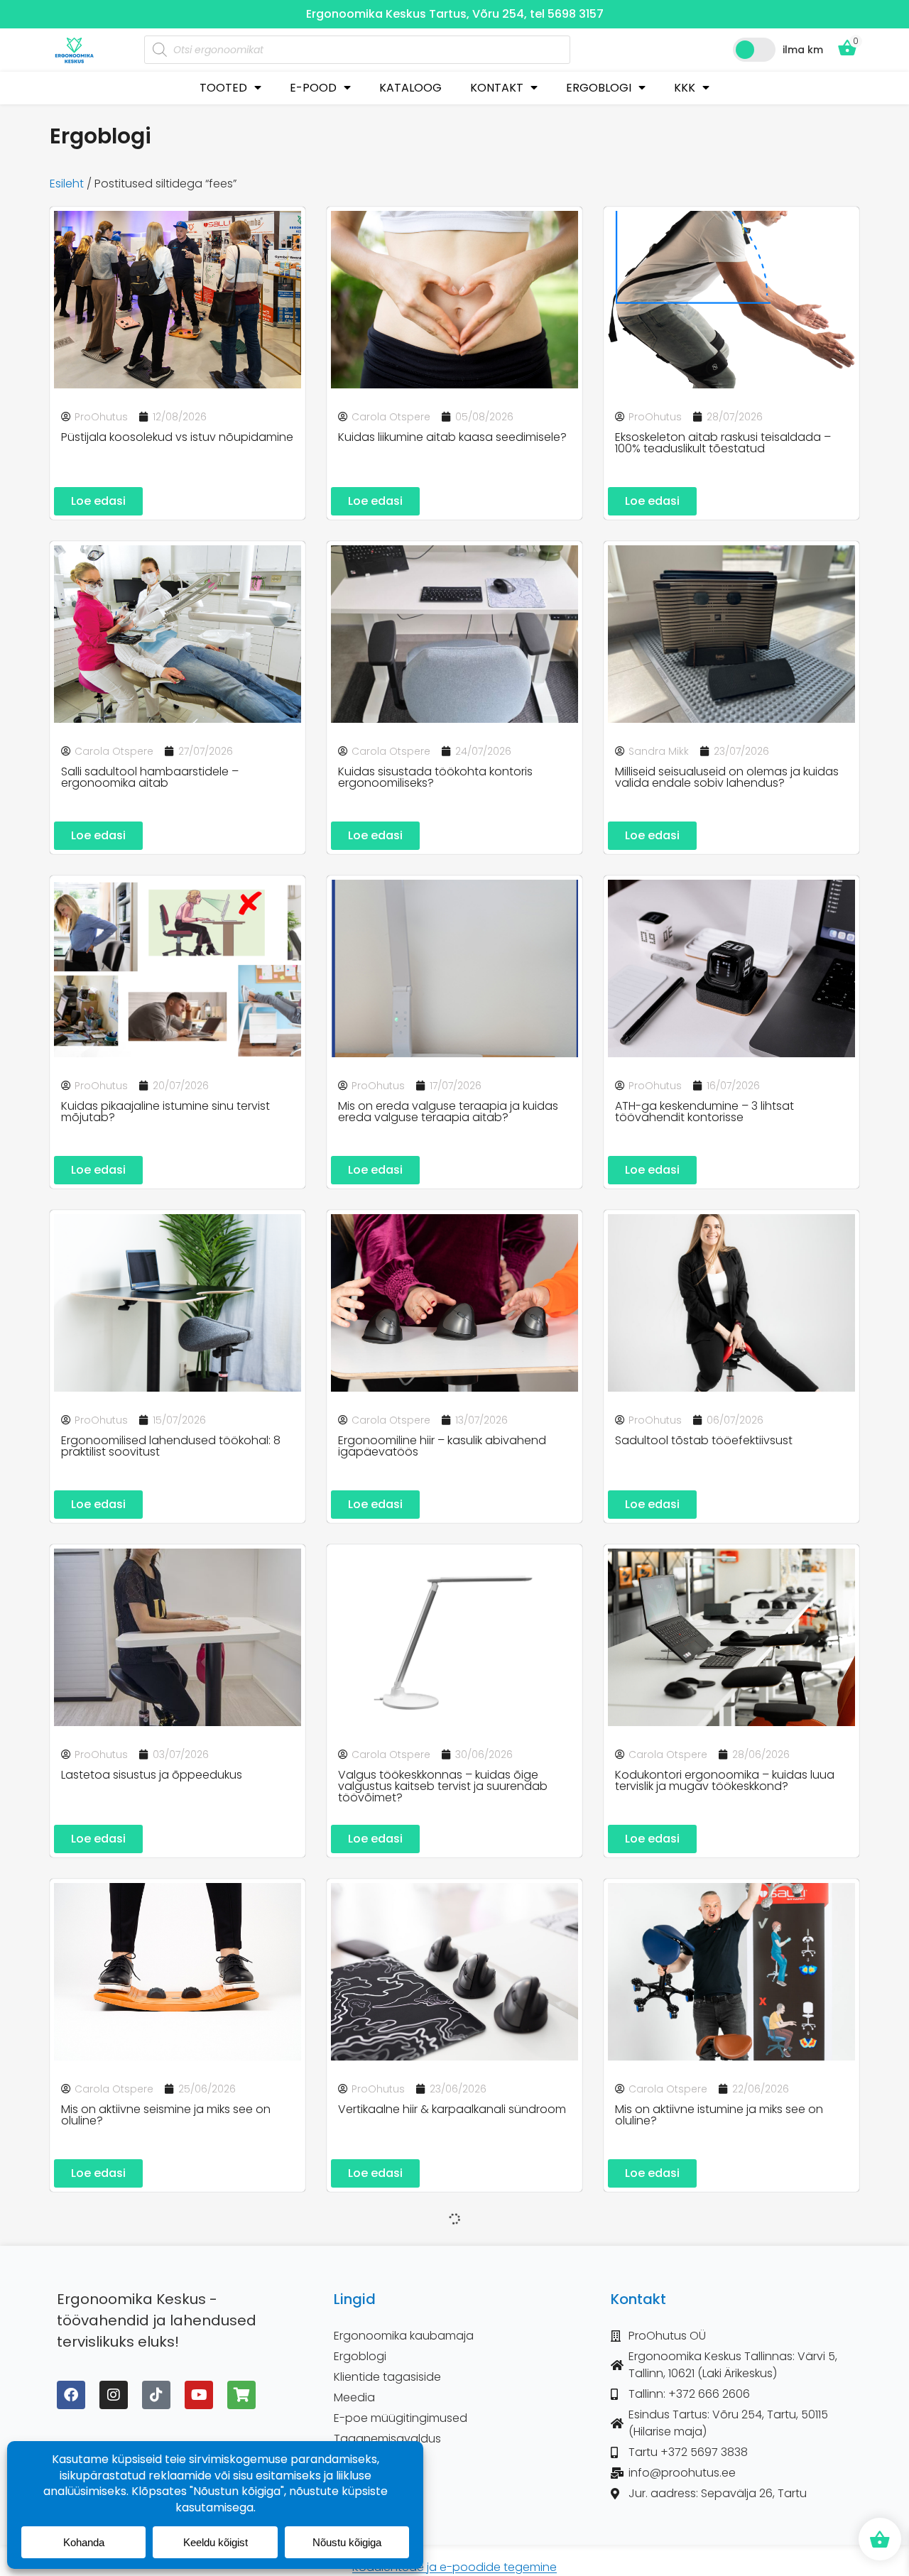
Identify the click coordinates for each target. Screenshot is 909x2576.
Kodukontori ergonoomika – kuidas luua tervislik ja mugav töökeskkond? (725, 1780)
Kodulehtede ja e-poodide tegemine (454, 2567)
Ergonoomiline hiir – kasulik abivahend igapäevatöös (442, 1446)
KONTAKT (497, 88)
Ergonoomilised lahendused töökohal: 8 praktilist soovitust (171, 1446)
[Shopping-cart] (241, 2395)
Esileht (67, 184)
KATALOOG (410, 88)
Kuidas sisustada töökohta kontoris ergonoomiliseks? (435, 777)
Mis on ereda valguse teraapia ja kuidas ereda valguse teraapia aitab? (448, 1112)
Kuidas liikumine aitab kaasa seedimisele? (452, 437)
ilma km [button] (803, 50)
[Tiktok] (156, 2395)
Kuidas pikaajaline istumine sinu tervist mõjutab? (165, 1112)
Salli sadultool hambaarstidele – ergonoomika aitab (150, 777)
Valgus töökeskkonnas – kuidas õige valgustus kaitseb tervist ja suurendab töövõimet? (443, 1786)
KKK (685, 88)
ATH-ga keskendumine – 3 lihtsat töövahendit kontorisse (704, 1112)
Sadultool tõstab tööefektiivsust (704, 1440)
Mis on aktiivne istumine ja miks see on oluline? (719, 2115)
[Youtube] (199, 2395)
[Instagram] (114, 2395)
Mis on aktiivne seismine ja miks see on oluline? (166, 2115)
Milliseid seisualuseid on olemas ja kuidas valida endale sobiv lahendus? (727, 777)
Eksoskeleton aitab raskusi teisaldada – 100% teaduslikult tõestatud (723, 443)
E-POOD (313, 88)
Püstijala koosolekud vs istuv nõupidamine (177, 437)
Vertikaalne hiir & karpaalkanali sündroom (452, 2109)
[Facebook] (71, 2395)
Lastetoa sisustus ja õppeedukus (152, 1775)
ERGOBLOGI (599, 88)
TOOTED (223, 88)
